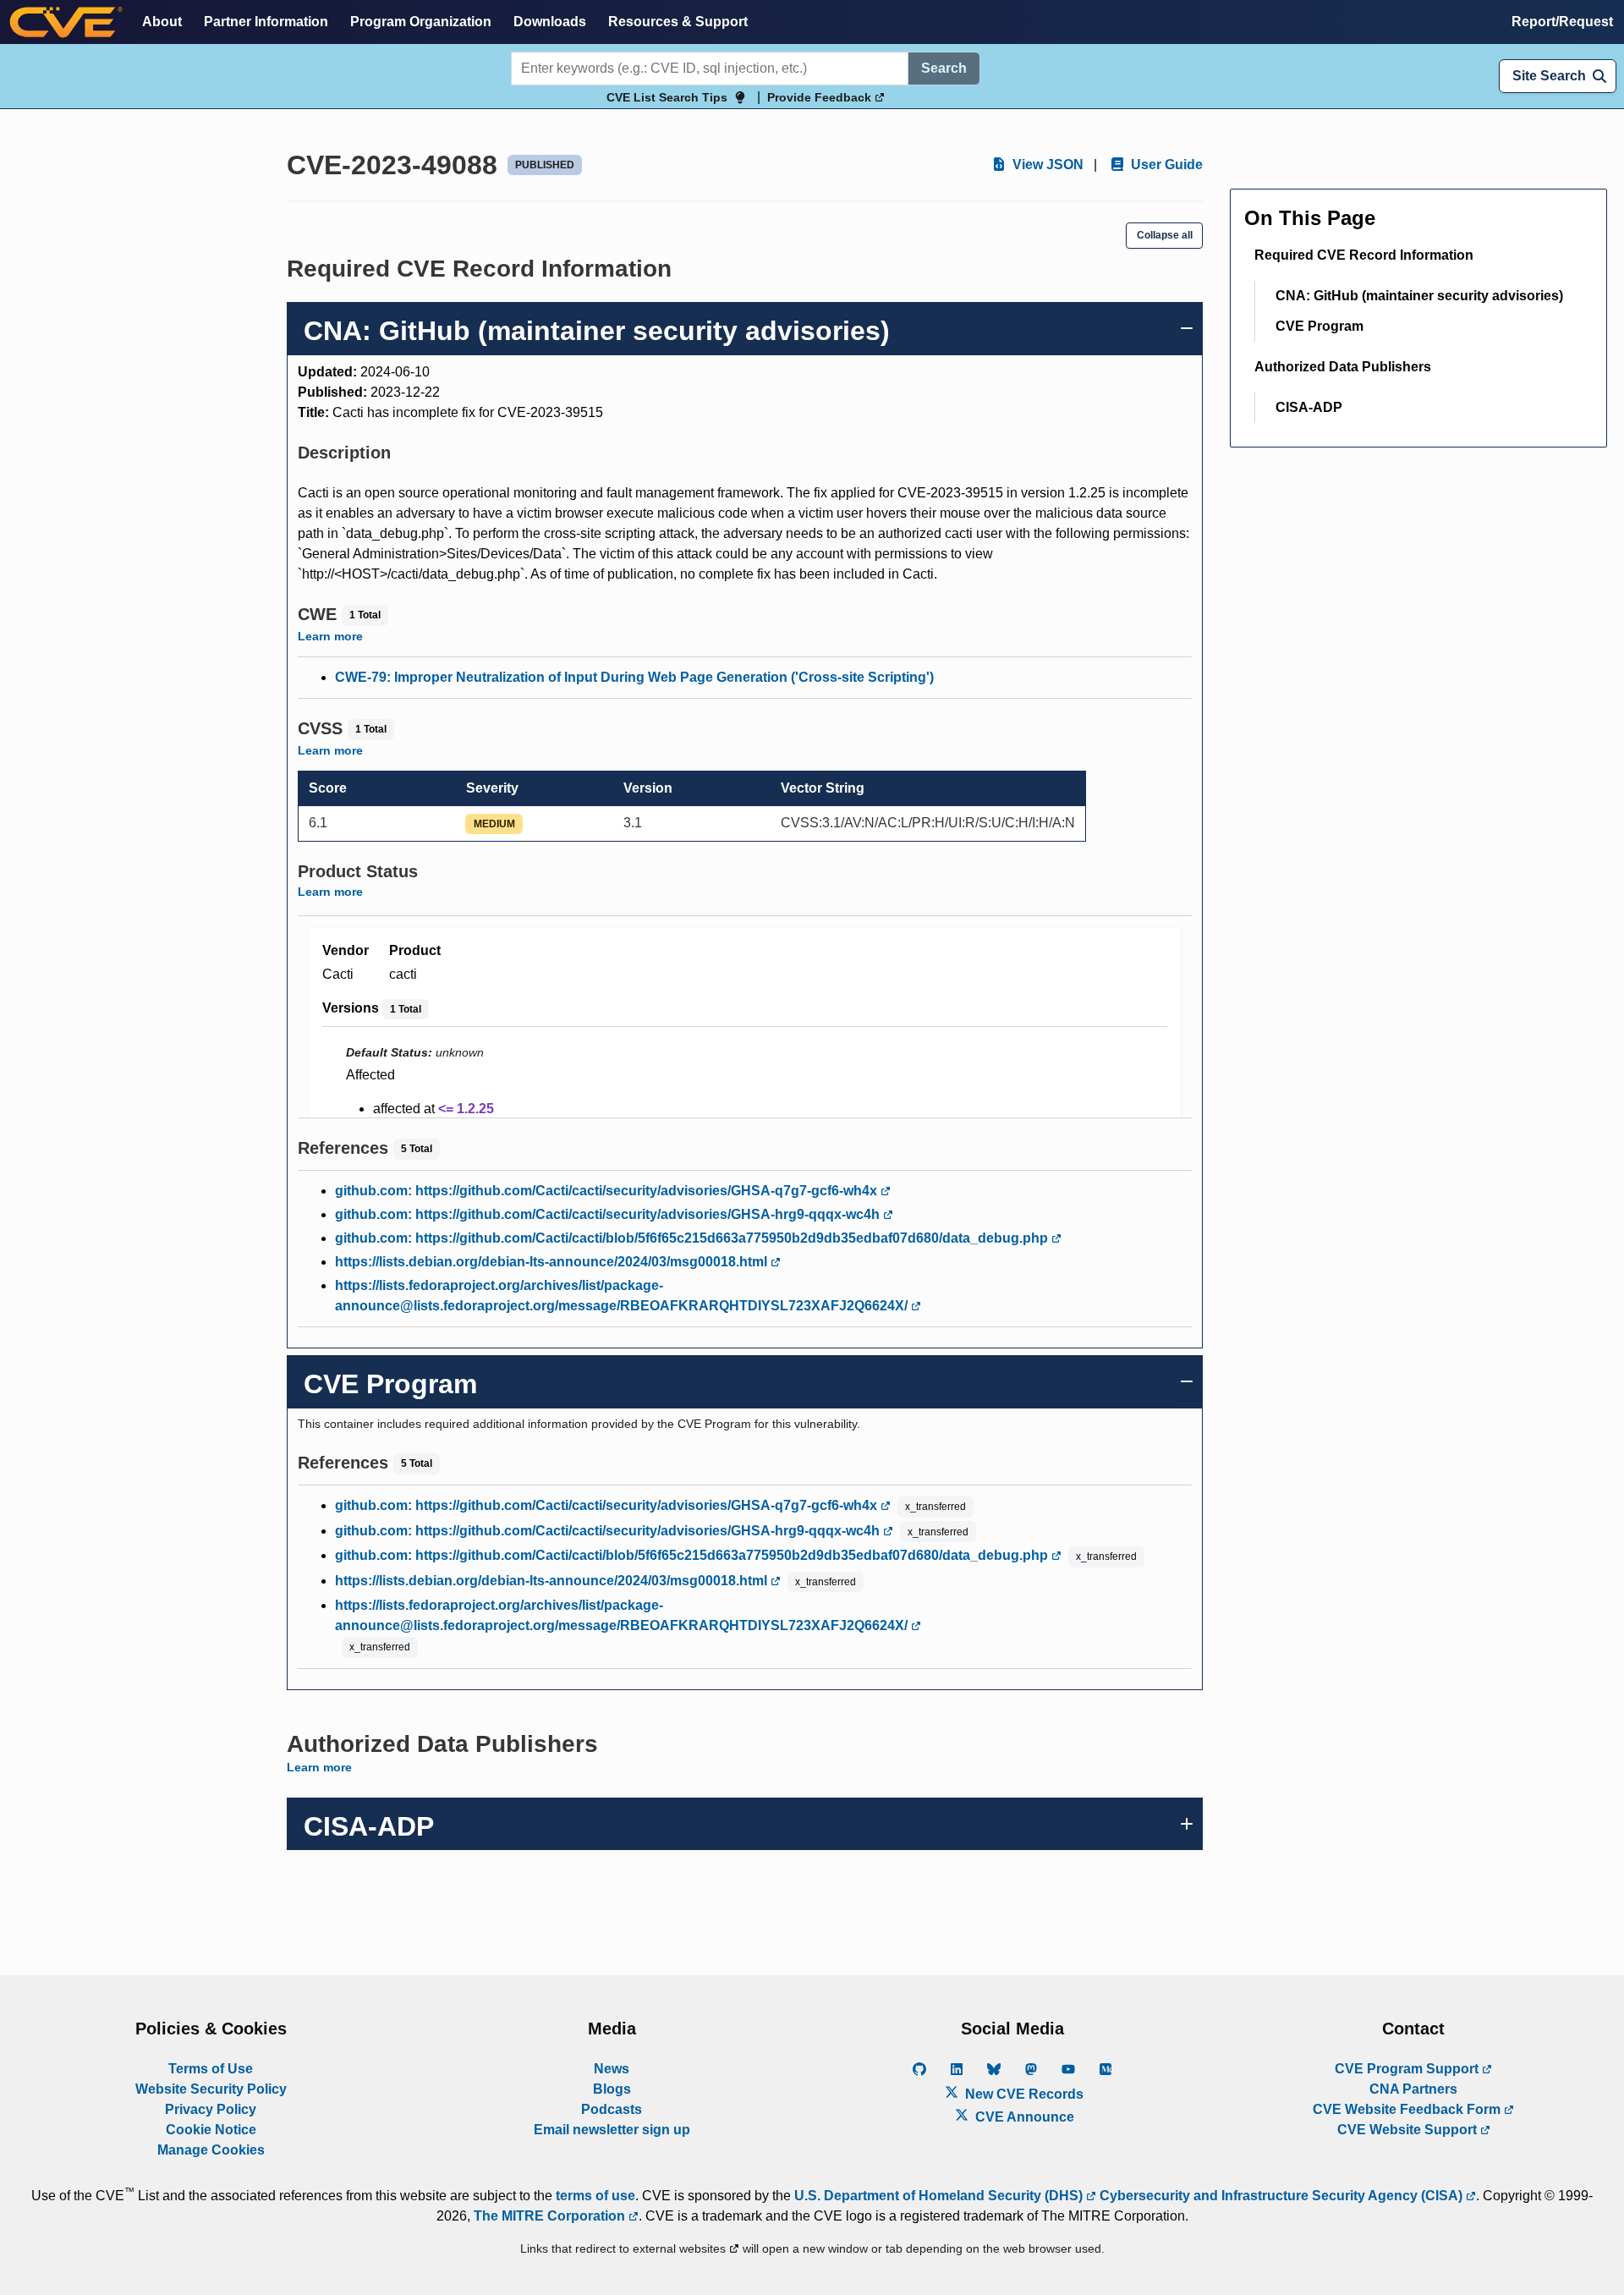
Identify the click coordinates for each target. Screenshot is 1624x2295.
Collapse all (1165, 235)
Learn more (330, 636)
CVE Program (1319, 326)
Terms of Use (211, 2069)
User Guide (1165, 165)
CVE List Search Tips (667, 97)
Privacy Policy (211, 2109)
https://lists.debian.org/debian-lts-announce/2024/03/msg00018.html (553, 1262)
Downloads (550, 22)
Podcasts (612, 2109)
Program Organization (421, 22)
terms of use (595, 2196)
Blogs (612, 2089)
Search (944, 68)
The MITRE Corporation (551, 2216)
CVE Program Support (1408, 2069)
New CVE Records (1023, 2094)
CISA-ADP (1309, 407)
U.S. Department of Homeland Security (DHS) (940, 2196)
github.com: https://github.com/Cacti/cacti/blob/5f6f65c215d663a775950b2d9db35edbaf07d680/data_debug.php (693, 1238)
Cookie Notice (211, 2130)
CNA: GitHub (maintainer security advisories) (1419, 296)
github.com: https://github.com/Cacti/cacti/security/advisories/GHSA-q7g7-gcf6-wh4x (608, 1191)
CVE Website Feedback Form (1408, 2109)
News (612, 2069)
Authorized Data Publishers (1343, 367)
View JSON (1046, 165)
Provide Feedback (821, 97)
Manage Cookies (211, 2150)
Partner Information (266, 22)
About (162, 22)
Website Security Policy (211, 2089)
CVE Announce (1023, 2117)
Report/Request (1562, 22)
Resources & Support (678, 22)
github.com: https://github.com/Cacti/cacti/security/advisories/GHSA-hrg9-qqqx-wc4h (609, 1214)
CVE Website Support (1409, 2130)
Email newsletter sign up (612, 2130)
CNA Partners (1413, 2089)
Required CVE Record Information (1364, 255)
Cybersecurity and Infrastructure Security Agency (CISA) (1281, 2196)
